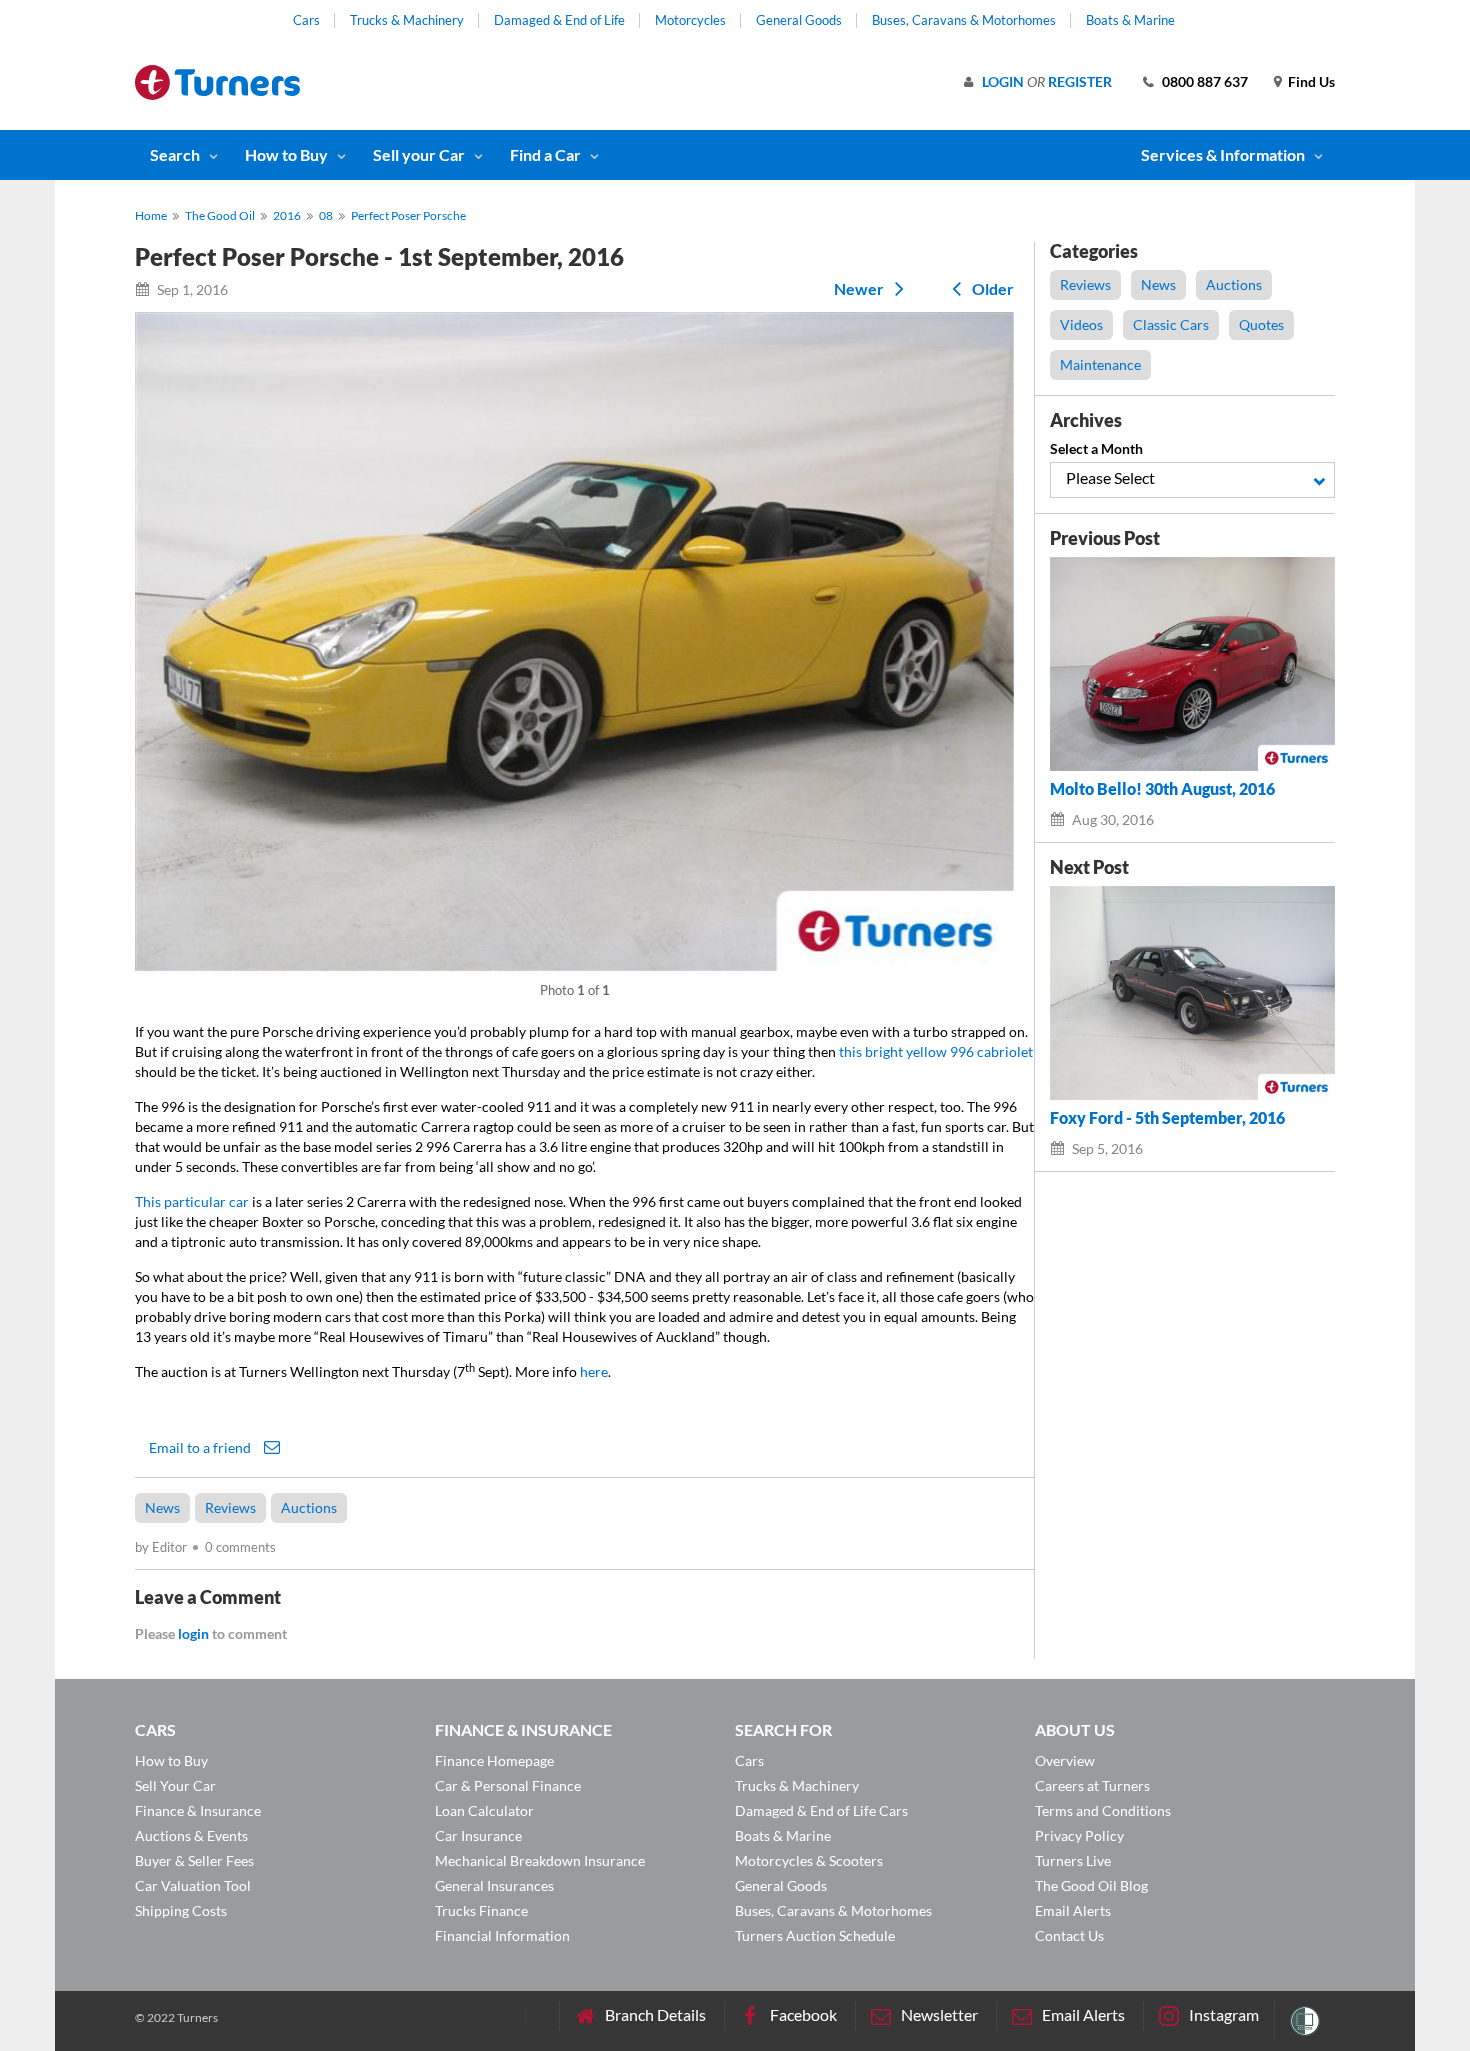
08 (326, 215)
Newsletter (939, 2014)
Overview (1065, 1760)
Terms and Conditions (1103, 1810)
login (193, 1633)
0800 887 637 (1205, 81)
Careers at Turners (1092, 1785)
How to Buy (286, 154)
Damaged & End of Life (559, 20)
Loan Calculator (484, 1810)
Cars (306, 20)
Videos (1081, 324)
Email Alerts (1073, 1910)
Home (151, 215)
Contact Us (1069, 1935)
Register (1080, 81)
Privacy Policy (1079, 1835)
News (162, 1507)
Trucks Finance (481, 1910)
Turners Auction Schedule (815, 1935)
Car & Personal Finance (508, 1785)
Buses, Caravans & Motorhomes (964, 20)
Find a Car (545, 154)
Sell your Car (419, 154)
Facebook (803, 2014)
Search (175, 154)
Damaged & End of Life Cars (821, 1810)
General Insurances (494, 1885)
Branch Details (655, 2014)
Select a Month (1096, 448)
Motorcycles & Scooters (809, 1860)
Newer (860, 288)
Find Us (1311, 81)
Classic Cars (1171, 324)
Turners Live (1073, 1860)
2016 (287, 215)
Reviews (230, 1507)
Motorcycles (690, 20)
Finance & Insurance (198, 1810)
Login (1003, 81)
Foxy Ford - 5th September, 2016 (1167, 1118)
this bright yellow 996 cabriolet (936, 1051)
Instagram (1224, 2014)
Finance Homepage (494, 1760)
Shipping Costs (181, 1910)
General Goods (799, 20)
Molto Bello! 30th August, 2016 (1162, 789)
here (594, 1371)
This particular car (192, 1201)
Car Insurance (478, 1835)
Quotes (1261, 324)
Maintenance (1100, 364)
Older (991, 288)
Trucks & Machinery (407, 20)
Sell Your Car (175, 1785)
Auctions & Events (191, 1835)
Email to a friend (201, 1447)
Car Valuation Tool (193, 1885)
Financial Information (502, 1935)
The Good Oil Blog (1091, 1885)
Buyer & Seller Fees (194, 1860)
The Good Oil (220, 215)
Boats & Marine (1130, 20)
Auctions (309, 1507)
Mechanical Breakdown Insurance (540, 1860)
